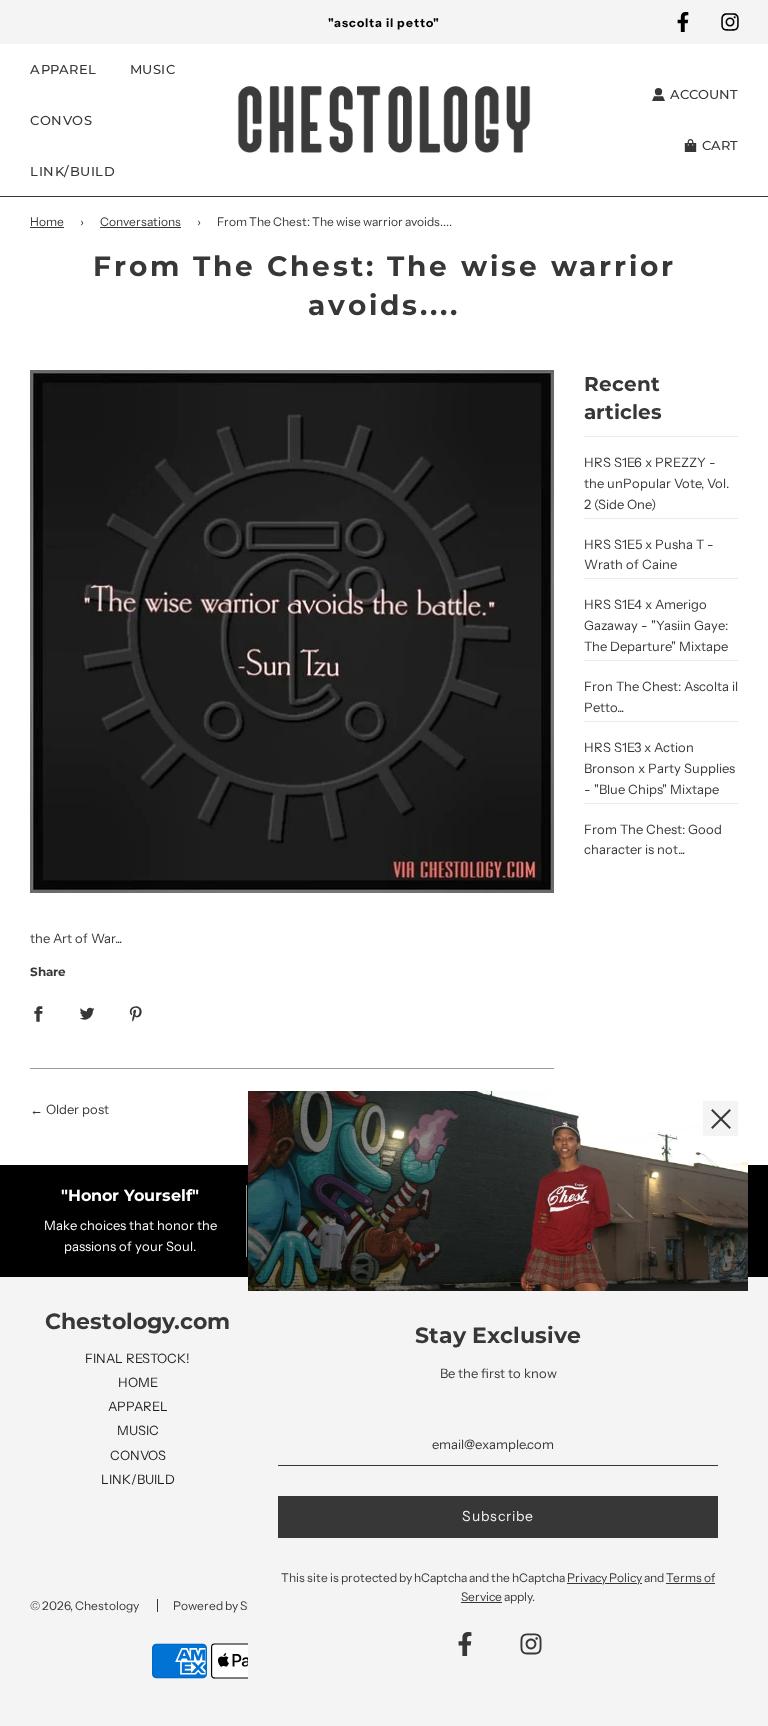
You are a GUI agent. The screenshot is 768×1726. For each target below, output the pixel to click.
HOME (138, 1382)
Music (153, 69)
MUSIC (138, 1430)
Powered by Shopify (227, 1605)
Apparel (63, 69)
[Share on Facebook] (38, 1012)
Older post (77, 1109)
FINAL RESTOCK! (137, 1358)
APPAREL (138, 1406)
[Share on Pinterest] (136, 1012)
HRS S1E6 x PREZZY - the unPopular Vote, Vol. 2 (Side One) (656, 483)
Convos (61, 120)
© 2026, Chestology (84, 1605)
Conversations (140, 221)
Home (47, 221)
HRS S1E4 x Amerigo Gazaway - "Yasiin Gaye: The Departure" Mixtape (656, 625)
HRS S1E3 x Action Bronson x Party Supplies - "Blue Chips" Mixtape (659, 768)
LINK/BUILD (138, 1479)
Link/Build (72, 171)
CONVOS (138, 1455)
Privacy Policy (604, 1577)
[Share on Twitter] (87, 1012)
